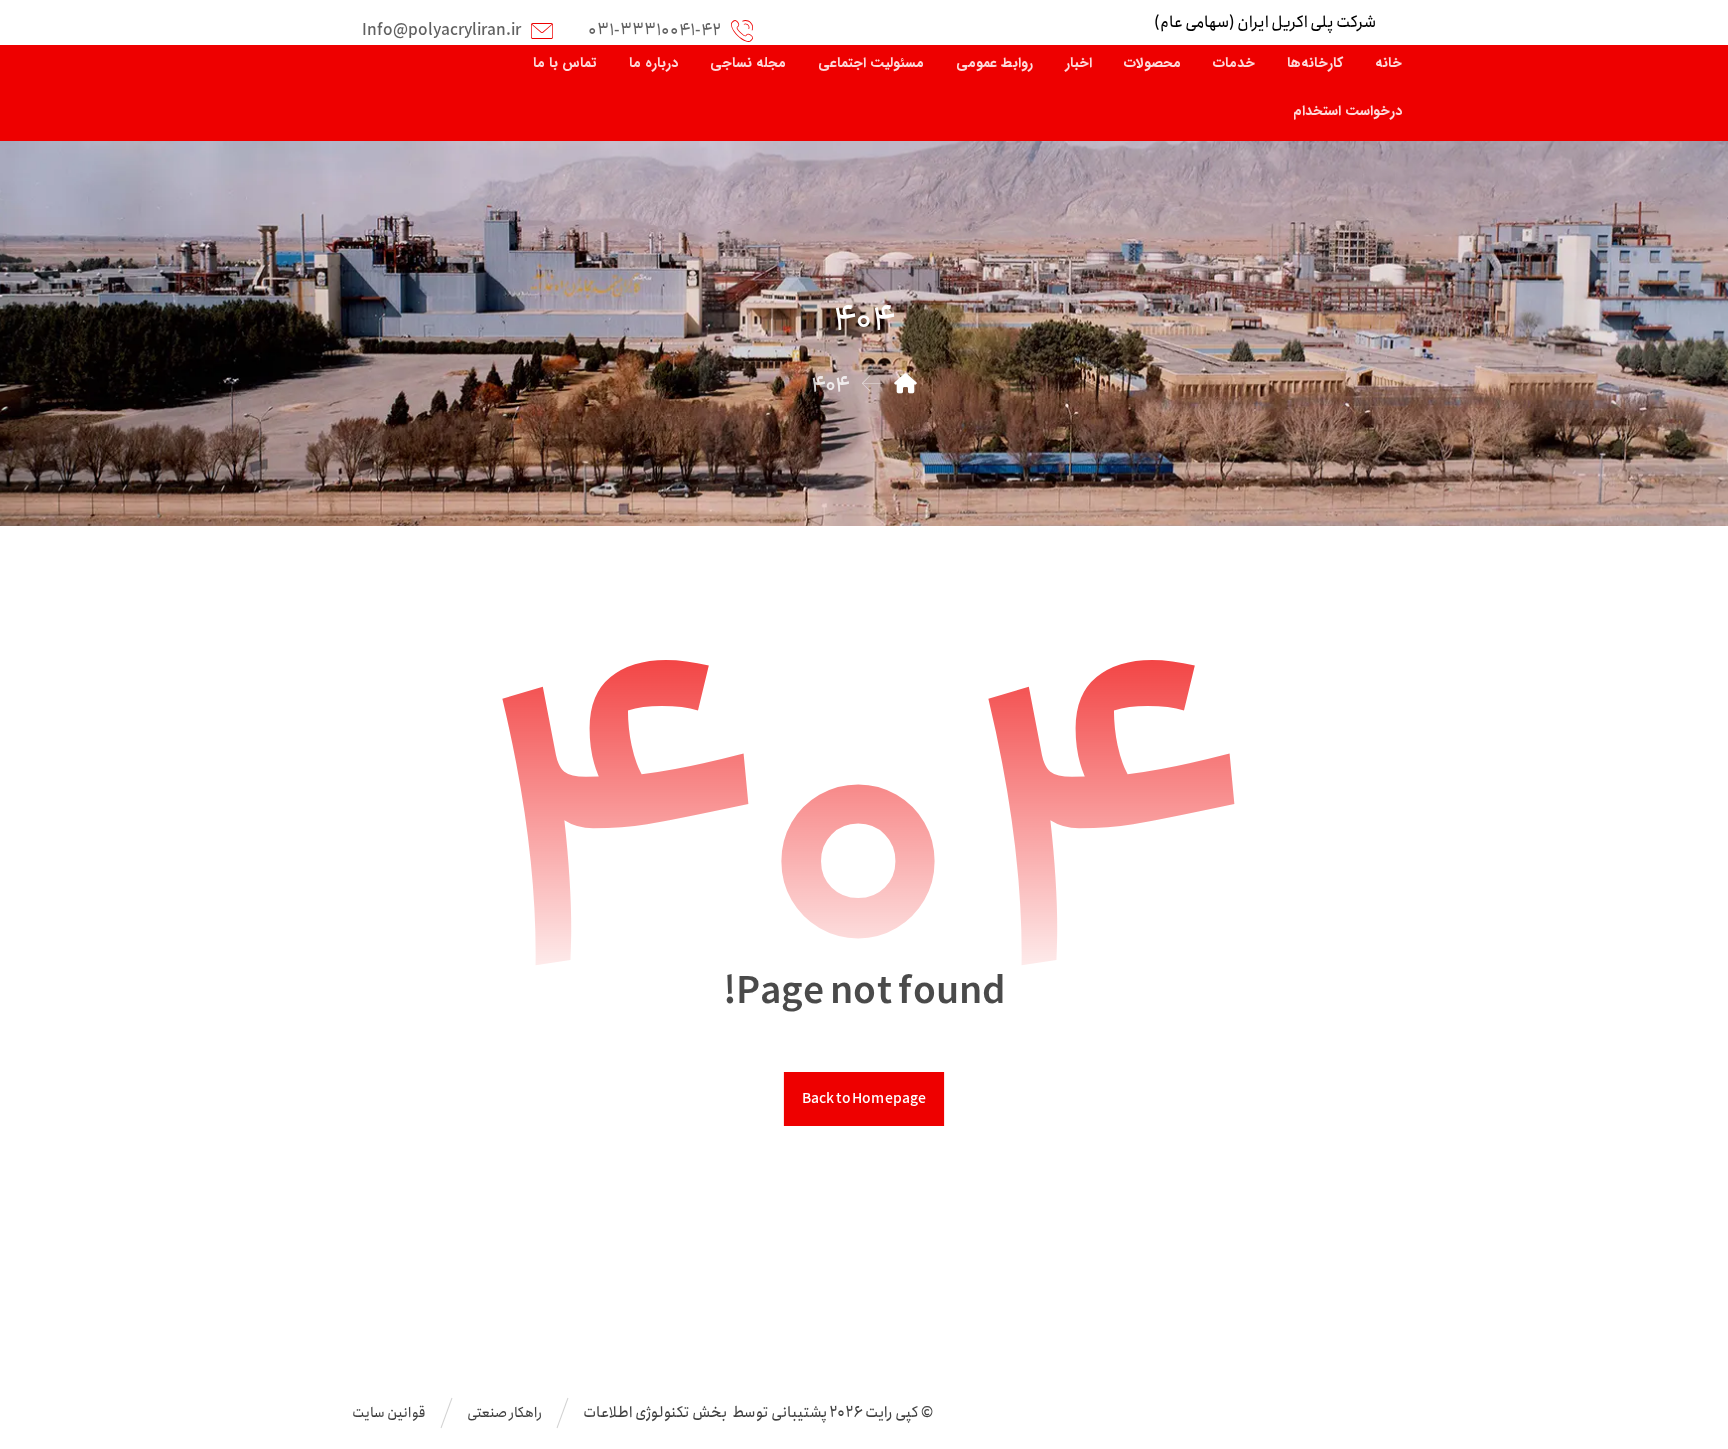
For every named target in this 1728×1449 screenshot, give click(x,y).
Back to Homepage (864, 1098)
